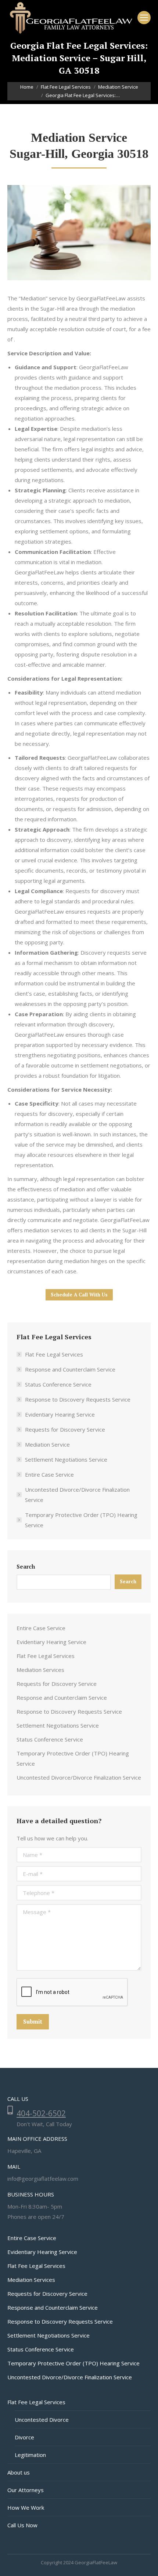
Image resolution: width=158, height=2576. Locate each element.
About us (19, 2472)
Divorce (24, 2437)
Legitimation (30, 2455)
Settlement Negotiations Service (66, 1459)
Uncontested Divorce (42, 2420)
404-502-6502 (41, 2113)
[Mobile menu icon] (144, 18)
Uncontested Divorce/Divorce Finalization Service (77, 1495)
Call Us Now (22, 2525)
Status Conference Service (58, 1384)
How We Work (26, 2507)
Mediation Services (40, 1670)
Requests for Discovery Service (65, 1429)
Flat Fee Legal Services (54, 1354)
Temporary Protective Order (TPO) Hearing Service (81, 1520)
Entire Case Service (49, 1474)
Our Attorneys (26, 2490)
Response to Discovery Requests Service (78, 1399)
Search (26, 1566)
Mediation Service (47, 1444)
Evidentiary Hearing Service (60, 1414)
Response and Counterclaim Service (70, 1369)
